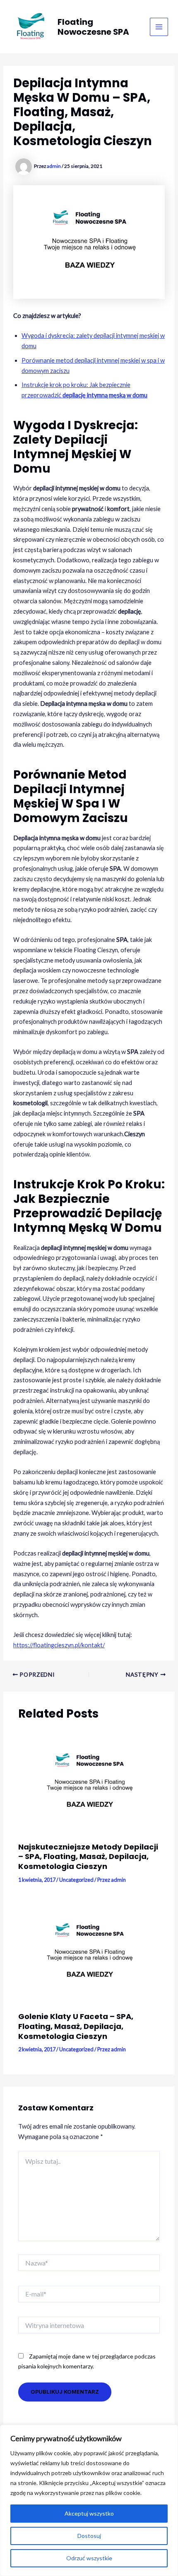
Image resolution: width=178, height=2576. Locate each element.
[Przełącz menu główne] (159, 27)
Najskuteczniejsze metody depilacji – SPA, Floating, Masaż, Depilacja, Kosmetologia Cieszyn (88, 1857)
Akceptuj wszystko (89, 2513)
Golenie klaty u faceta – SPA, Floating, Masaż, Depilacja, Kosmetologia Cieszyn (76, 2026)
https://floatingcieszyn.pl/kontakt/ (59, 1645)
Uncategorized (76, 1880)
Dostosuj (89, 2536)
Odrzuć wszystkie (89, 2558)
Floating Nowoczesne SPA (93, 27)
